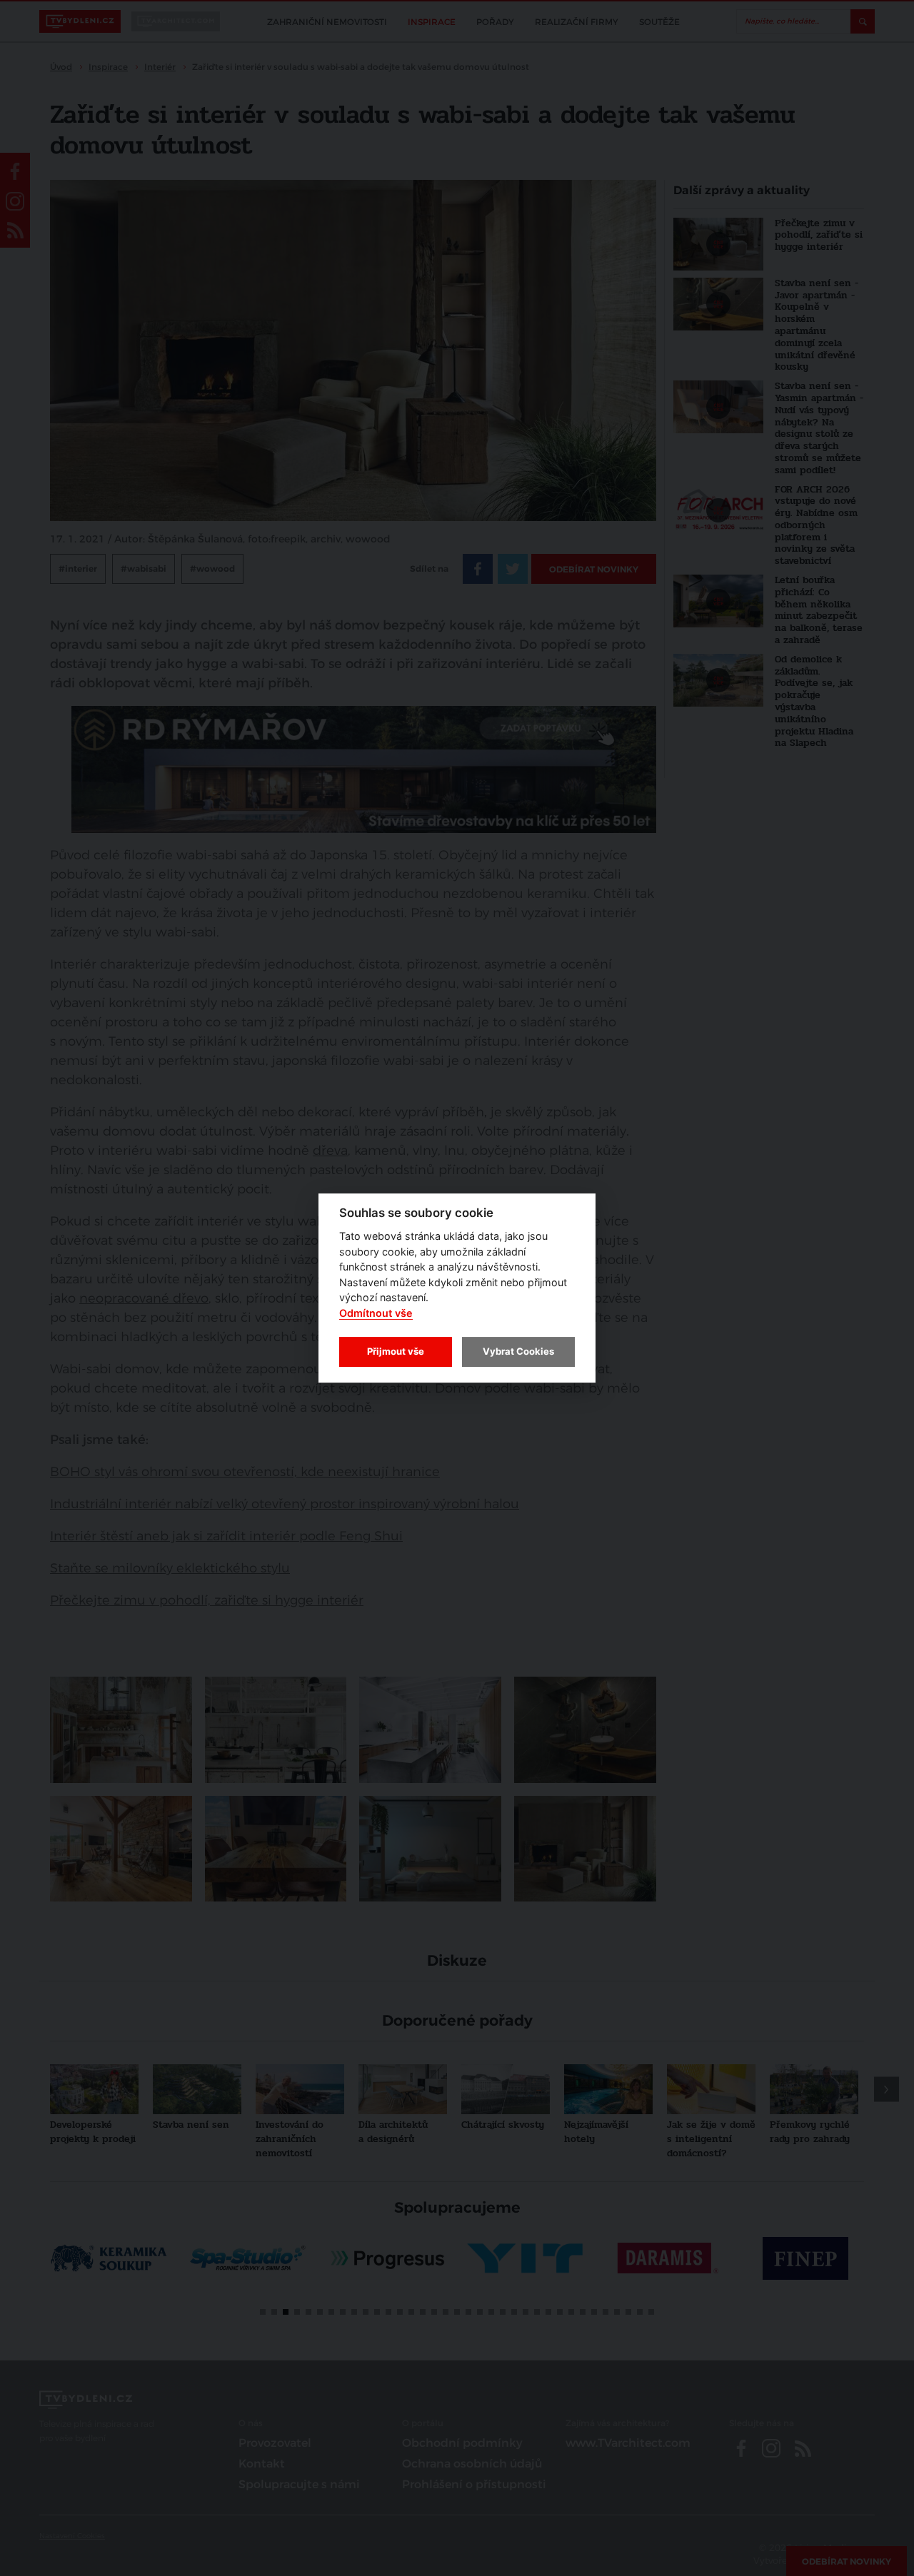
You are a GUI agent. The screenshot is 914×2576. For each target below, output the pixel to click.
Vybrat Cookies (518, 1351)
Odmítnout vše (376, 1313)
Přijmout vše (396, 1351)
